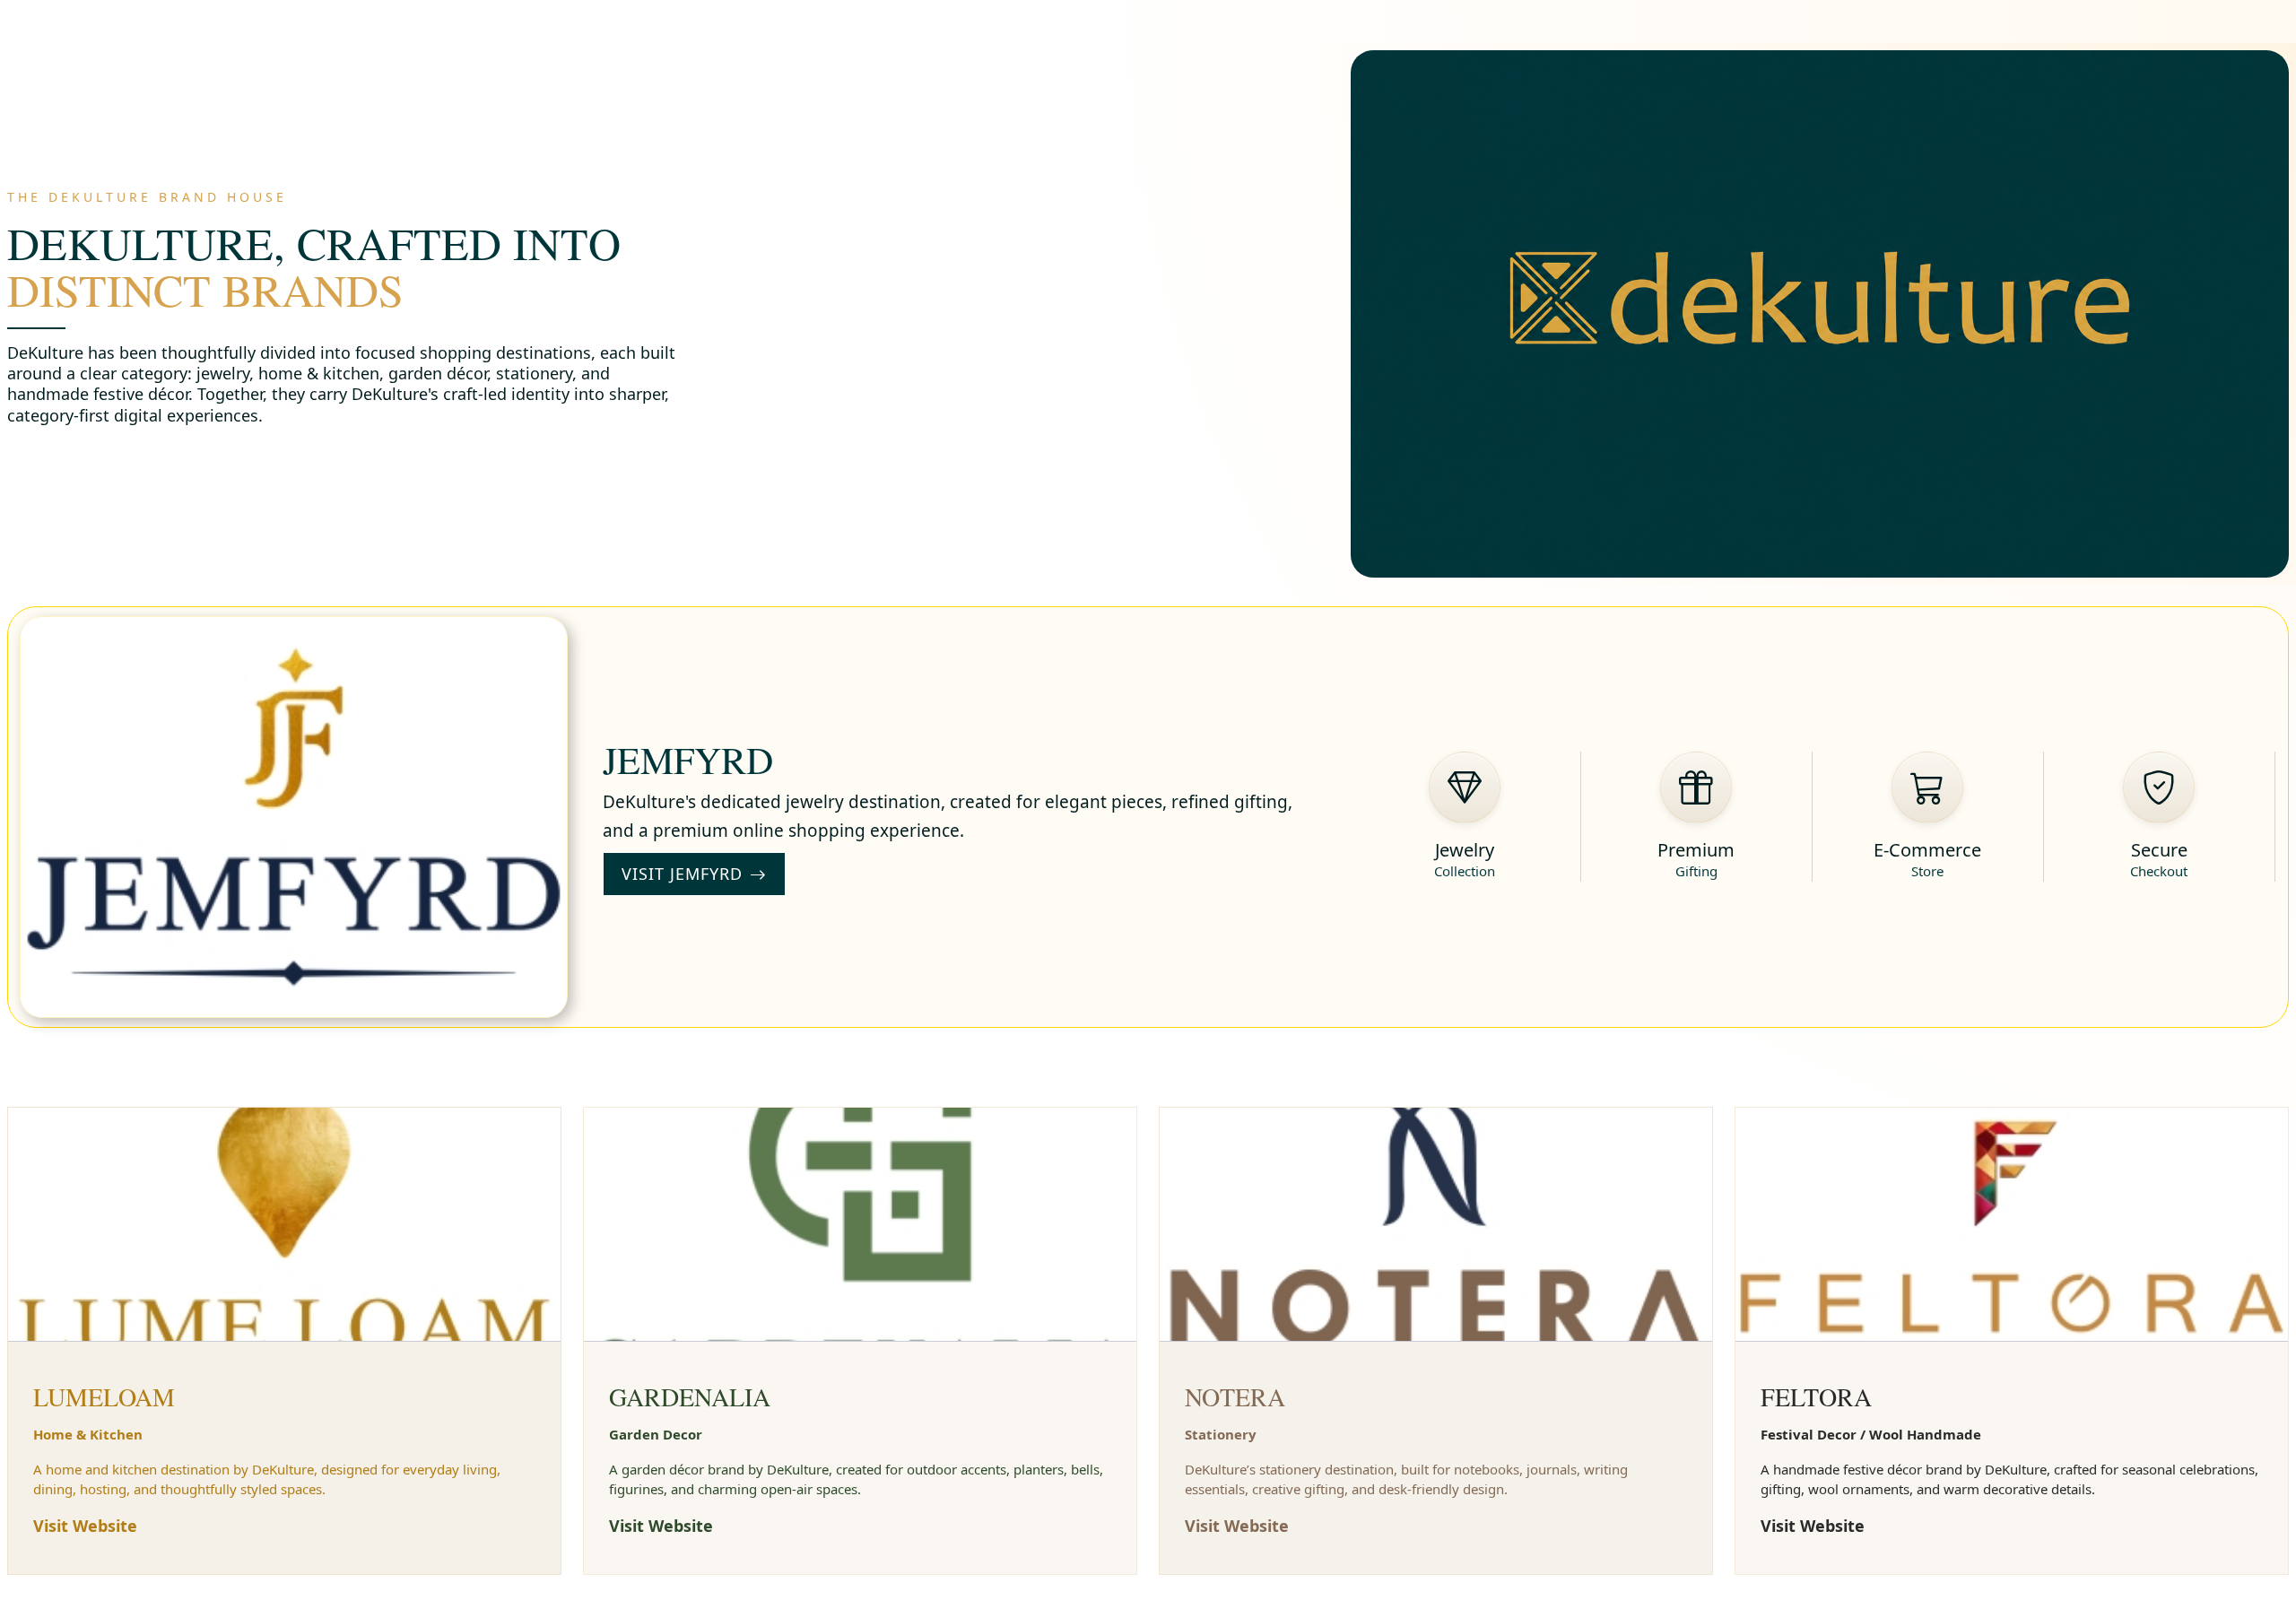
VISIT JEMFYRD (682, 874)
